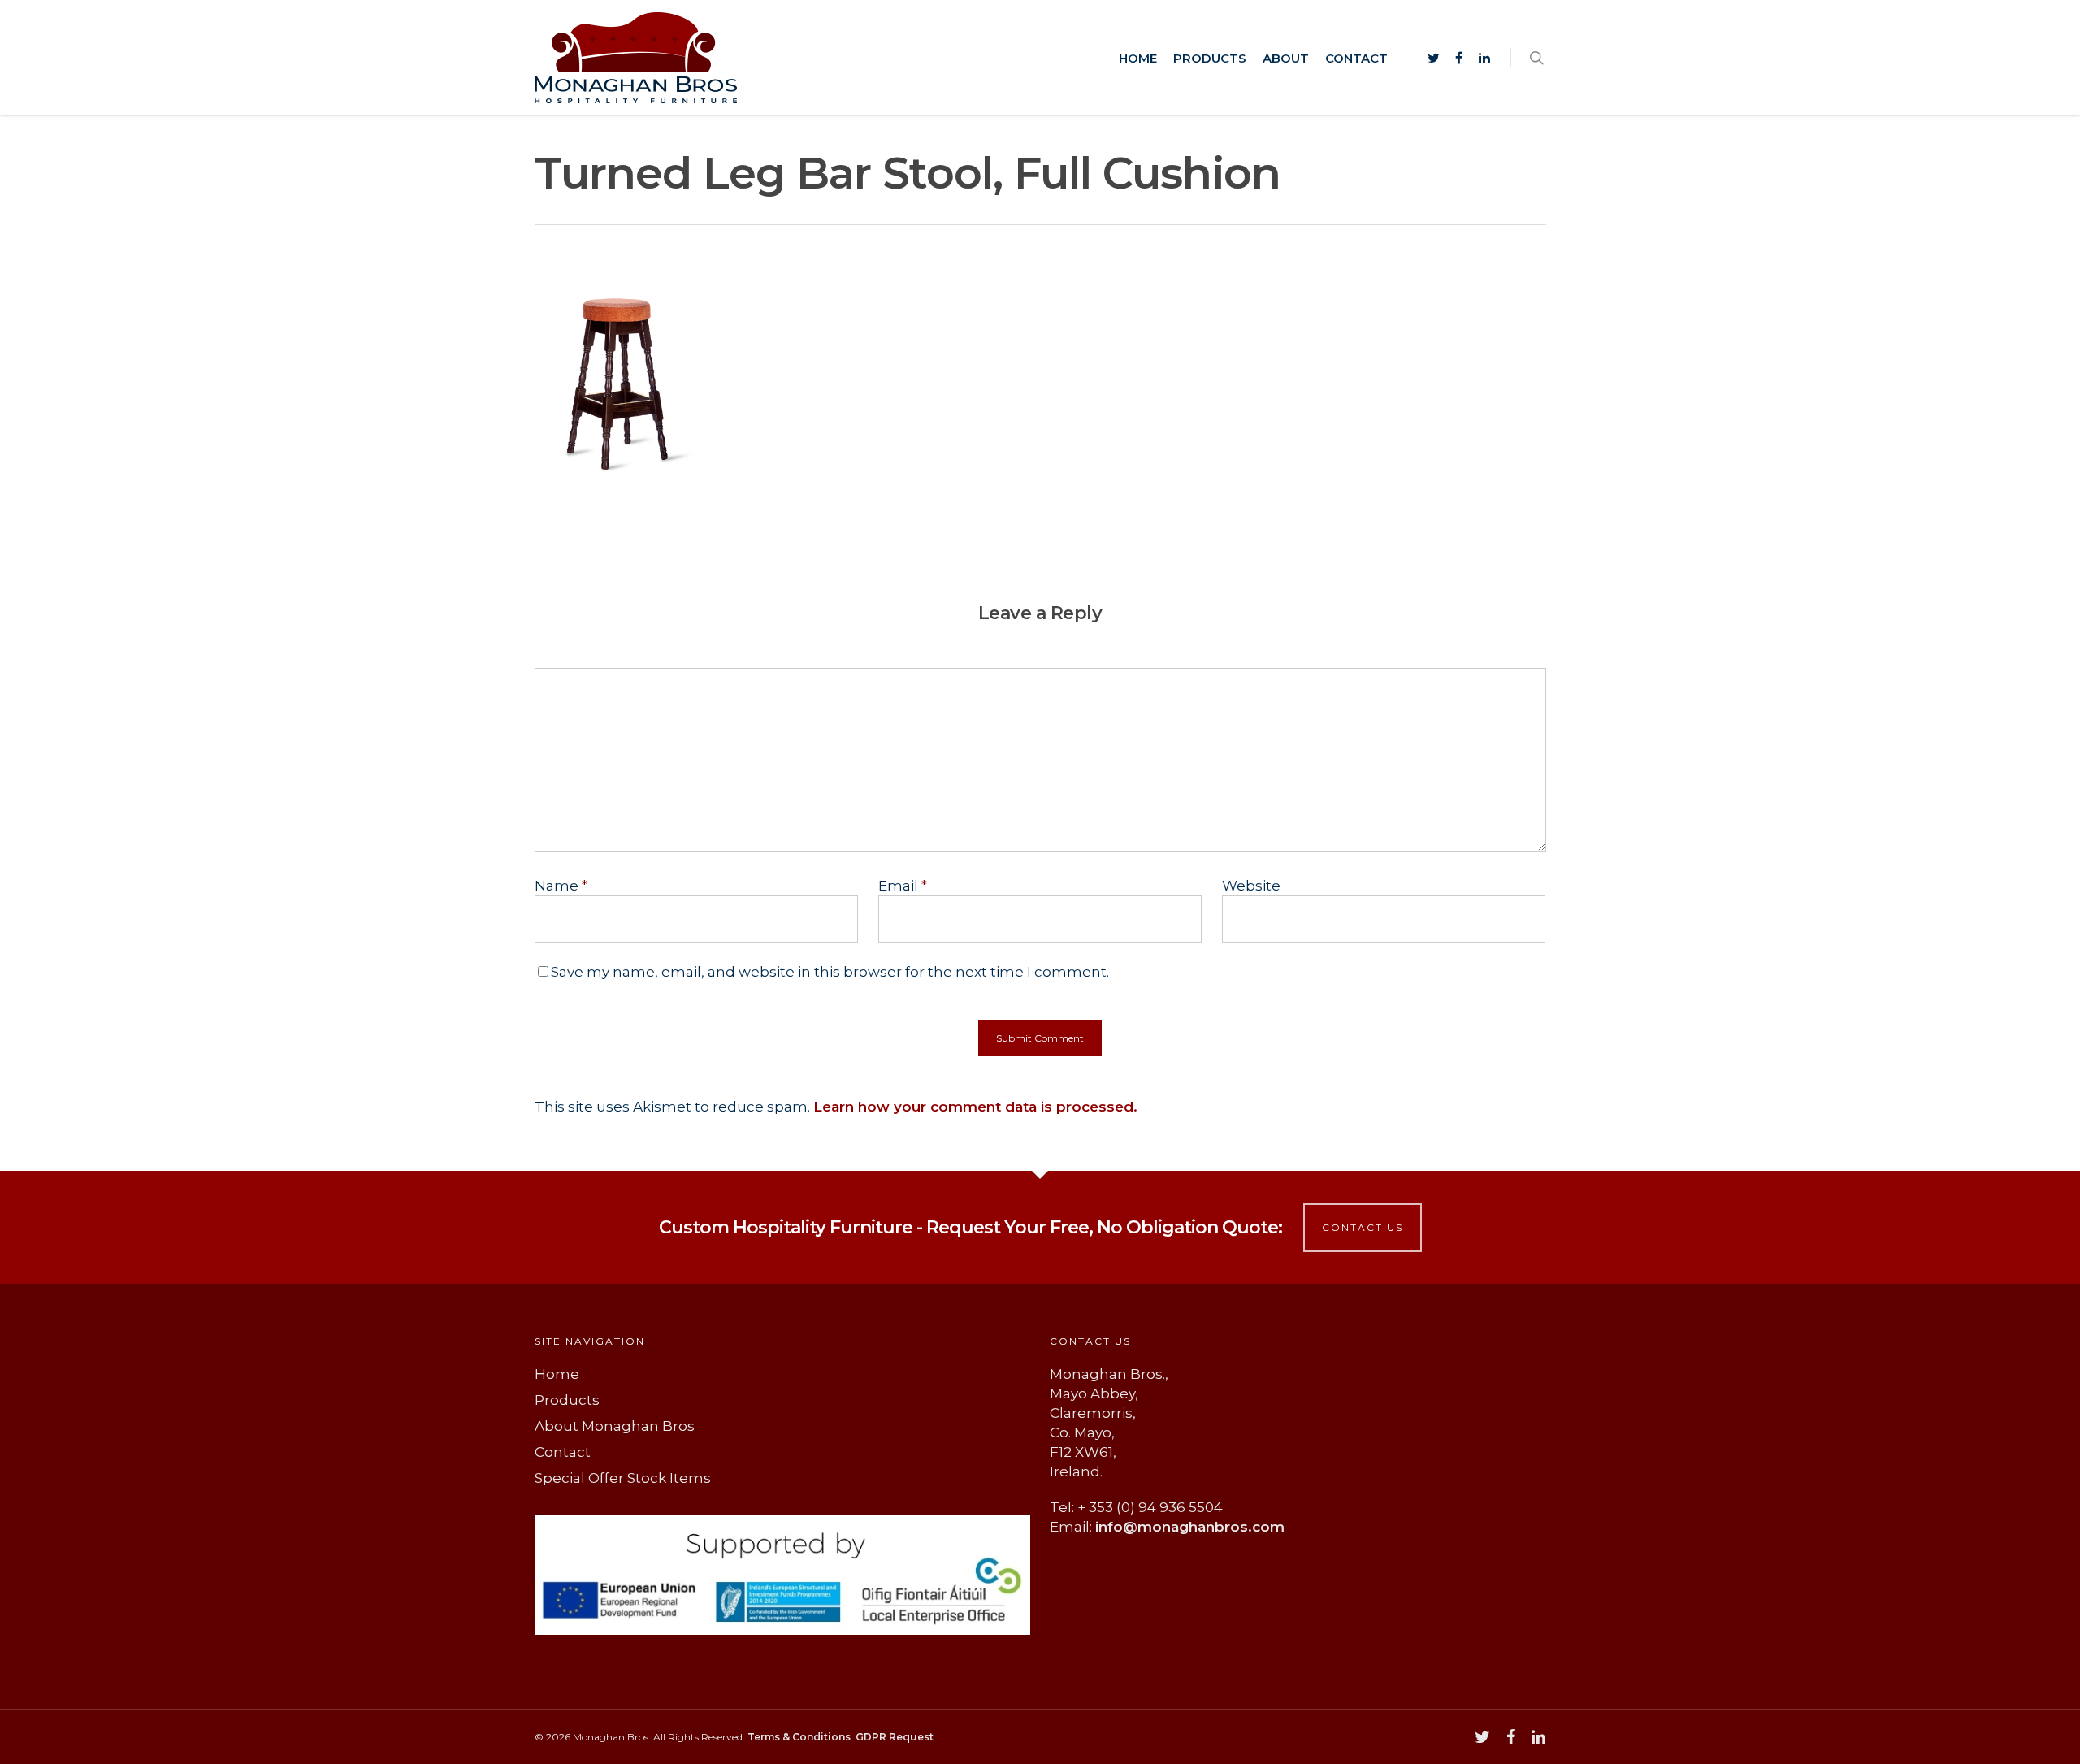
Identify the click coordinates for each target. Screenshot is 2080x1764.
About (1286, 58)
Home (1138, 58)
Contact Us (1363, 1227)
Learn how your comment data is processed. (975, 1107)
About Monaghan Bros (615, 1426)
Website (1251, 886)
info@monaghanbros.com (1190, 1527)
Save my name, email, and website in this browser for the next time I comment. (830, 972)
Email (903, 886)
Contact (1356, 58)
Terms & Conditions (799, 1737)
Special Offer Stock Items (623, 1478)
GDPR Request (895, 1737)
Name (561, 886)
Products (1210, 58)
